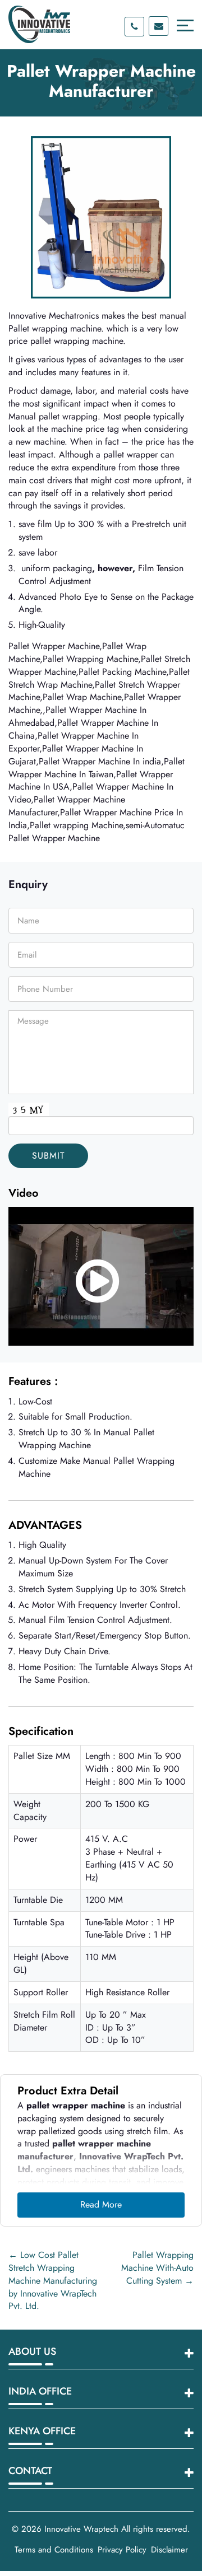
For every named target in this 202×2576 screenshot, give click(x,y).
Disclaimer (169, 2550)
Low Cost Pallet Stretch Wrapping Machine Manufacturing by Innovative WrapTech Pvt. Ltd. (53, 2280)
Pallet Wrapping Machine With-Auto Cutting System (157, 2268)
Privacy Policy (122, 2550)
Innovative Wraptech (81, 2529)
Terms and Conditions (54, 2550)
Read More (101, 2204)
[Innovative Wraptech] (39, 24)
